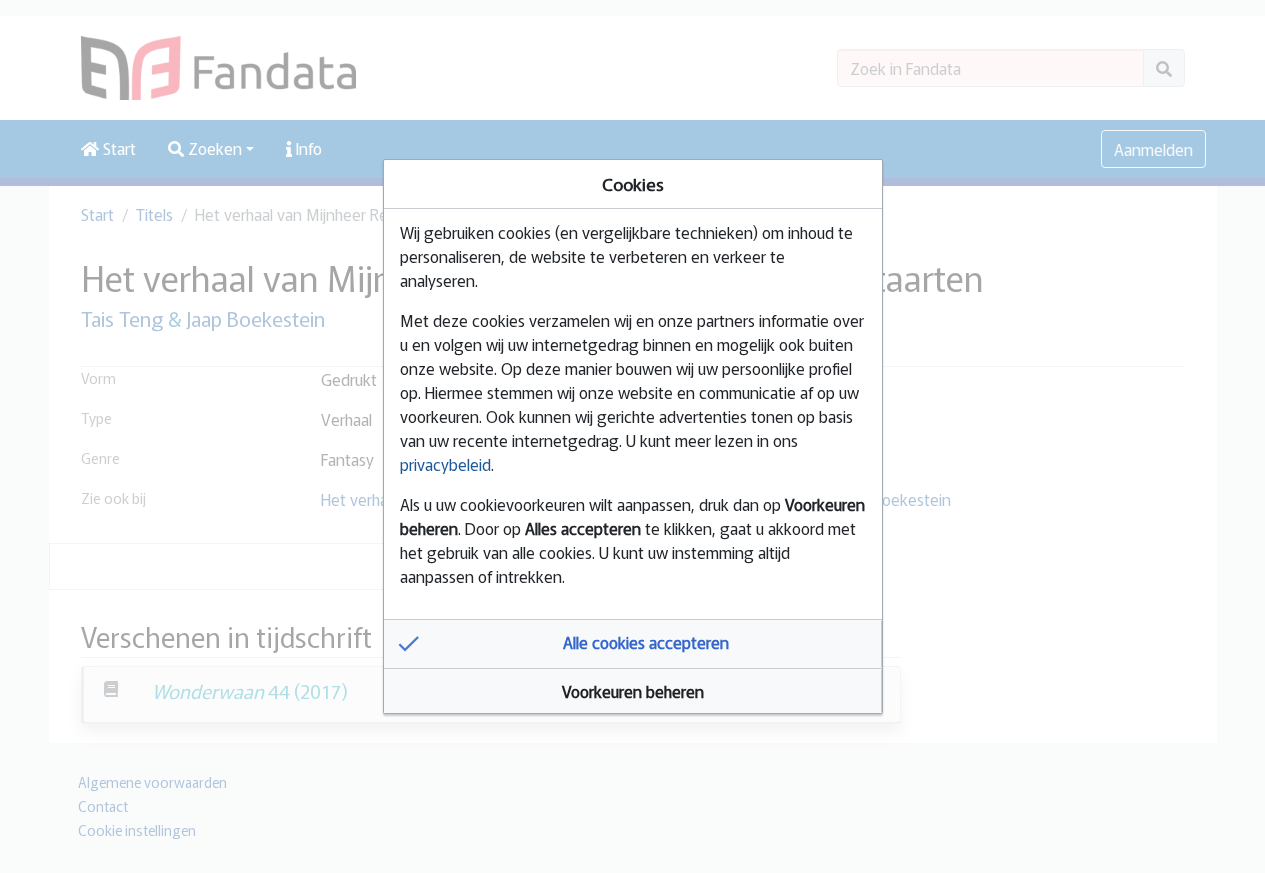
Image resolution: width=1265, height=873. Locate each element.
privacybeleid (445, 464)
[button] (633, 644)
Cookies (633, 183)
